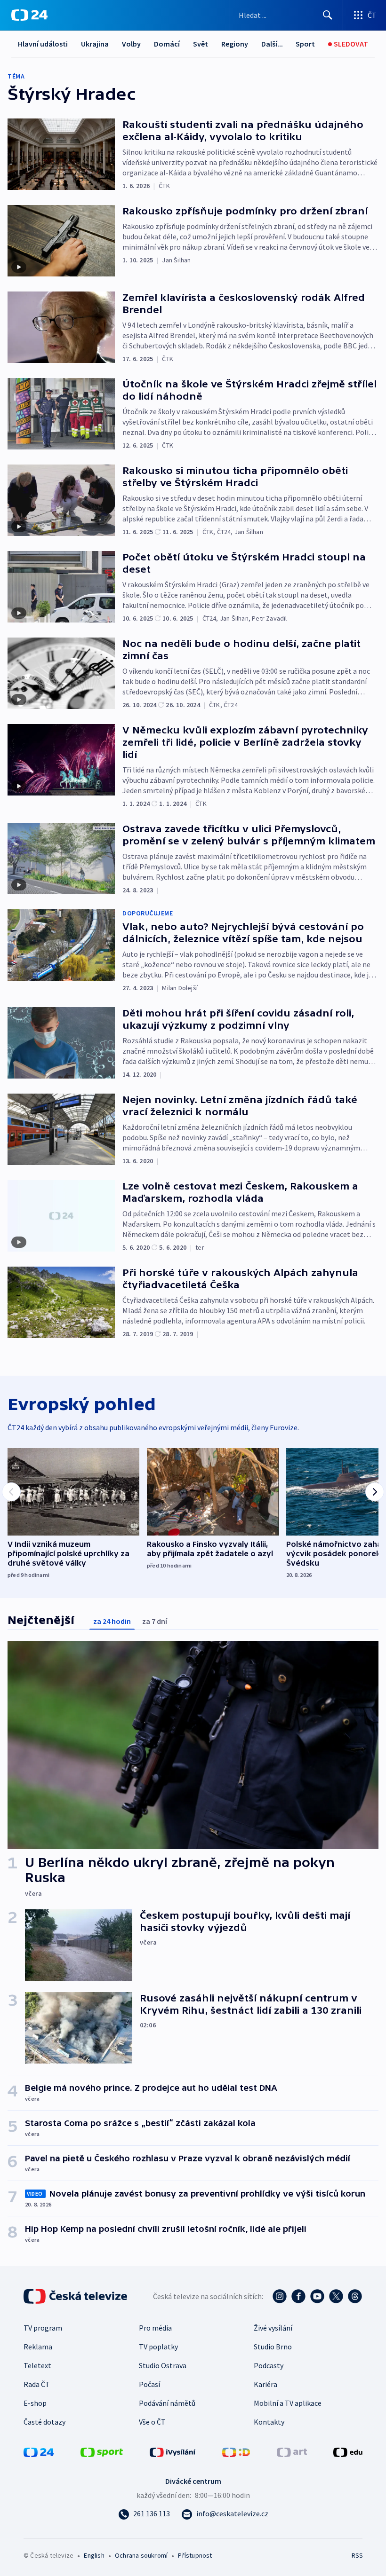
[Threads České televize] (355, 2296)
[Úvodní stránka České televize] (76, 2296)
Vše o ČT (152, 2422)
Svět (201, 44)
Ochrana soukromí (141, 2555)
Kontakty (269, 2422)
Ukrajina (95, 44)
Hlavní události (43, 44)
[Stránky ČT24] (39, 2451)
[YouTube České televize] (317, 2296)
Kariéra (265, 2384)
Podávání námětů (167, 2403)
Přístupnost (195, 2555)
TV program (43, 2328)
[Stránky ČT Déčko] (236, 2451)
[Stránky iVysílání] (173, 2451)
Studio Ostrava (163, 2365)
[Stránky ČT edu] (348, 2451)
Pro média (155, 2328)
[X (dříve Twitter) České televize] (336, 2296)
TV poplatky (158, 2347)
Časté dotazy (44, 2422)
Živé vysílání (273, 2328)
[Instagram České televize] (280, 2296)
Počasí (149, 2384)
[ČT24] (29, 15)
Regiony (235, 44)
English (94, 2555)
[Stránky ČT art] (292, 2451)
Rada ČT (37, 2384)
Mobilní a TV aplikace (288, 2403)
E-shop (35, 2403)
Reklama (38, 2347)
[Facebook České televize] (298, 2296)
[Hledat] (328, 15)
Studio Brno (273, 2347)
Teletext (37, 2365)
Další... (272, 44)
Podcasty (269, 2365)
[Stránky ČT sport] (102, 2451)
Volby (131, 44)
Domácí (167, 44)
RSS (357, 2555)
